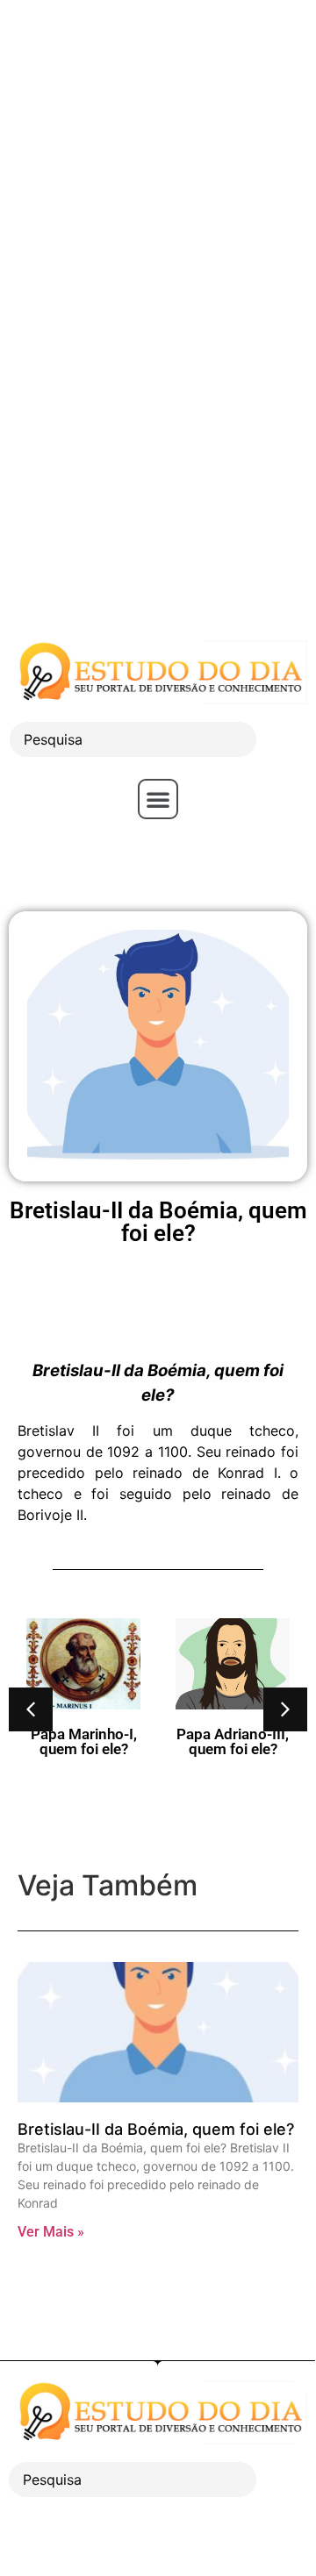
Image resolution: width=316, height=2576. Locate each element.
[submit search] (286, 740)
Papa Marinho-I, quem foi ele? (84, 1741)
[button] (158, 799)
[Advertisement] (158, 158)
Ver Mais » (51, 2232)
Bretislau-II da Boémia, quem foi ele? (156, 2129)
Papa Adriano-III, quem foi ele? (233, 1741)
